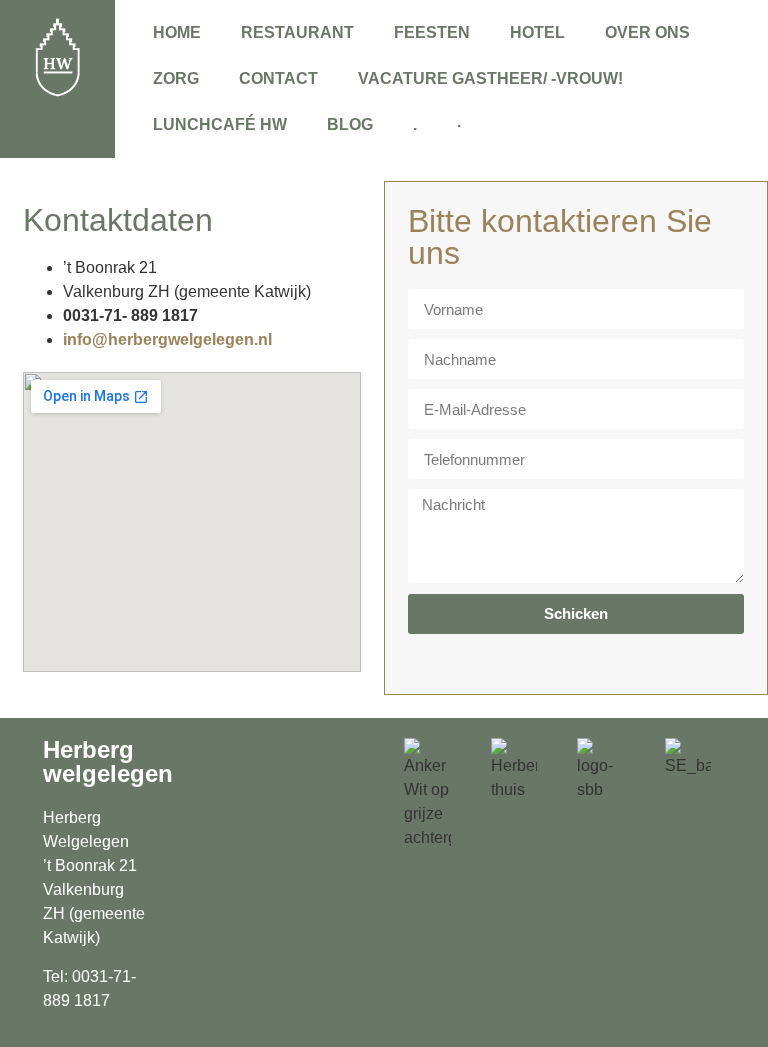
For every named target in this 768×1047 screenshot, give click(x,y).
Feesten (432, 32)
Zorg (176, 78)
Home (177, 32)
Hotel (537, 32)
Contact (278, 78)
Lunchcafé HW (220, 124)
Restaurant (297, 32)
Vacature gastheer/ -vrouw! (490, 78)
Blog (350, 124)
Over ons (647, 32)
